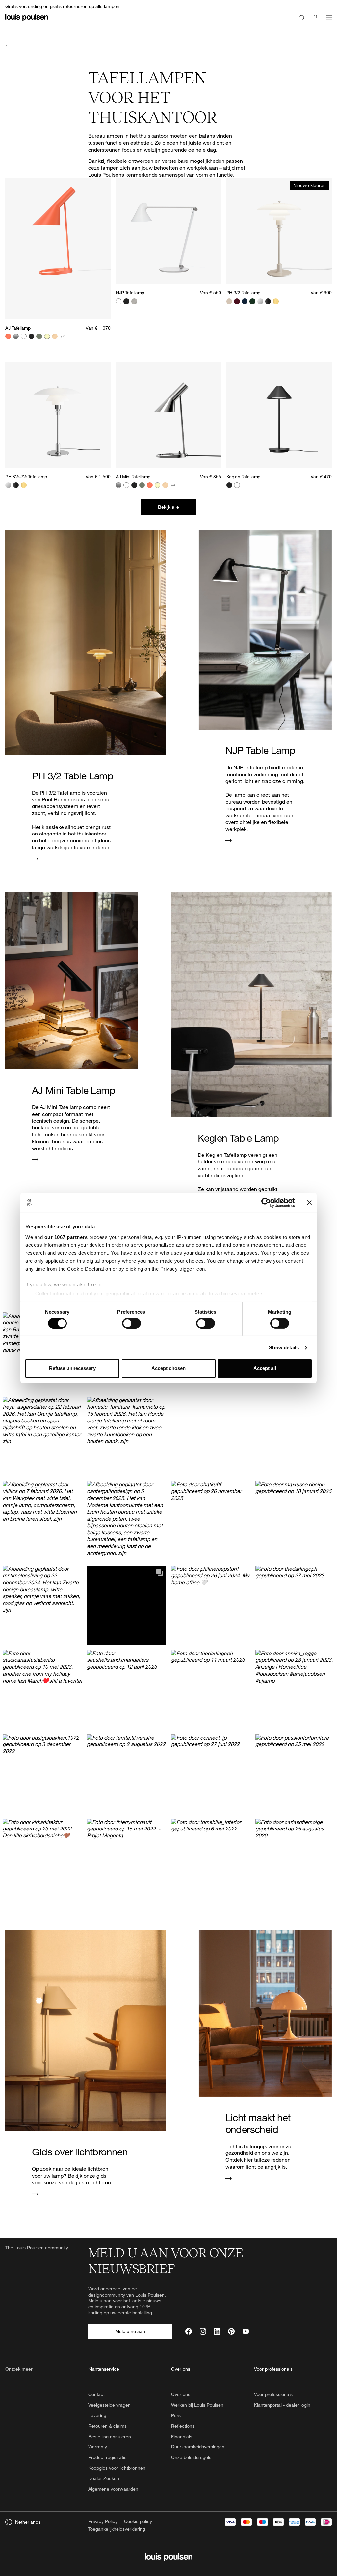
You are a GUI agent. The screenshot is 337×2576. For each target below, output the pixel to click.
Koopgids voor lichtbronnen (117, 2468)
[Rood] (237, 301)
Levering (97, 2415)
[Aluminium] (134, 301)
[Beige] (229, 301)
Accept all (265, 1368)
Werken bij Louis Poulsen (197, 2405)
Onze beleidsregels (191, 2457)
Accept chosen (168, 1368)
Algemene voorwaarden (113, 2489)
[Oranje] (8, 337)
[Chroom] (260, 301)
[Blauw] (245, 301)
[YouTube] (246, 2331)
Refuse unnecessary (72, 1368)
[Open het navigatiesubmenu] (327, 22)
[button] (253, 1394)
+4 (173, 485)
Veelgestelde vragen (109, 2405)
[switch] (131, 1323)
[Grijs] (16, 337)
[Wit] (24, 337)
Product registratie (107, 2457)
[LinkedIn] (217, 2331)
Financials (182, 2436)
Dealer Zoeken (104, 2478)
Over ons (181, 2394)
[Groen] (39, 337)
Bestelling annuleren (110, 2436)
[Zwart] (32, 337)
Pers (176, 2415)
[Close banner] (309, 1203)
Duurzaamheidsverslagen (198, 2447)
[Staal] (119, 485)
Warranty (98, 2447)
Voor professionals (273, 2394)
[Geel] (47, 337)
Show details (284, 1347)
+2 (62, 336)
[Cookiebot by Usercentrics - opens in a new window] (266, 1203)
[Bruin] (55, 337)
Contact (96, 2394)
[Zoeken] (302, 18)
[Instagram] (203, 2331)
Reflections (183, 2426)
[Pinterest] (231, 2331)
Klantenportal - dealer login (282, 2405)
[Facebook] (188, 2331)
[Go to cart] (315, 18)
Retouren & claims (107, 2426)
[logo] (27, 22)
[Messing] (276, 301)
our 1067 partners (66, 1237)
